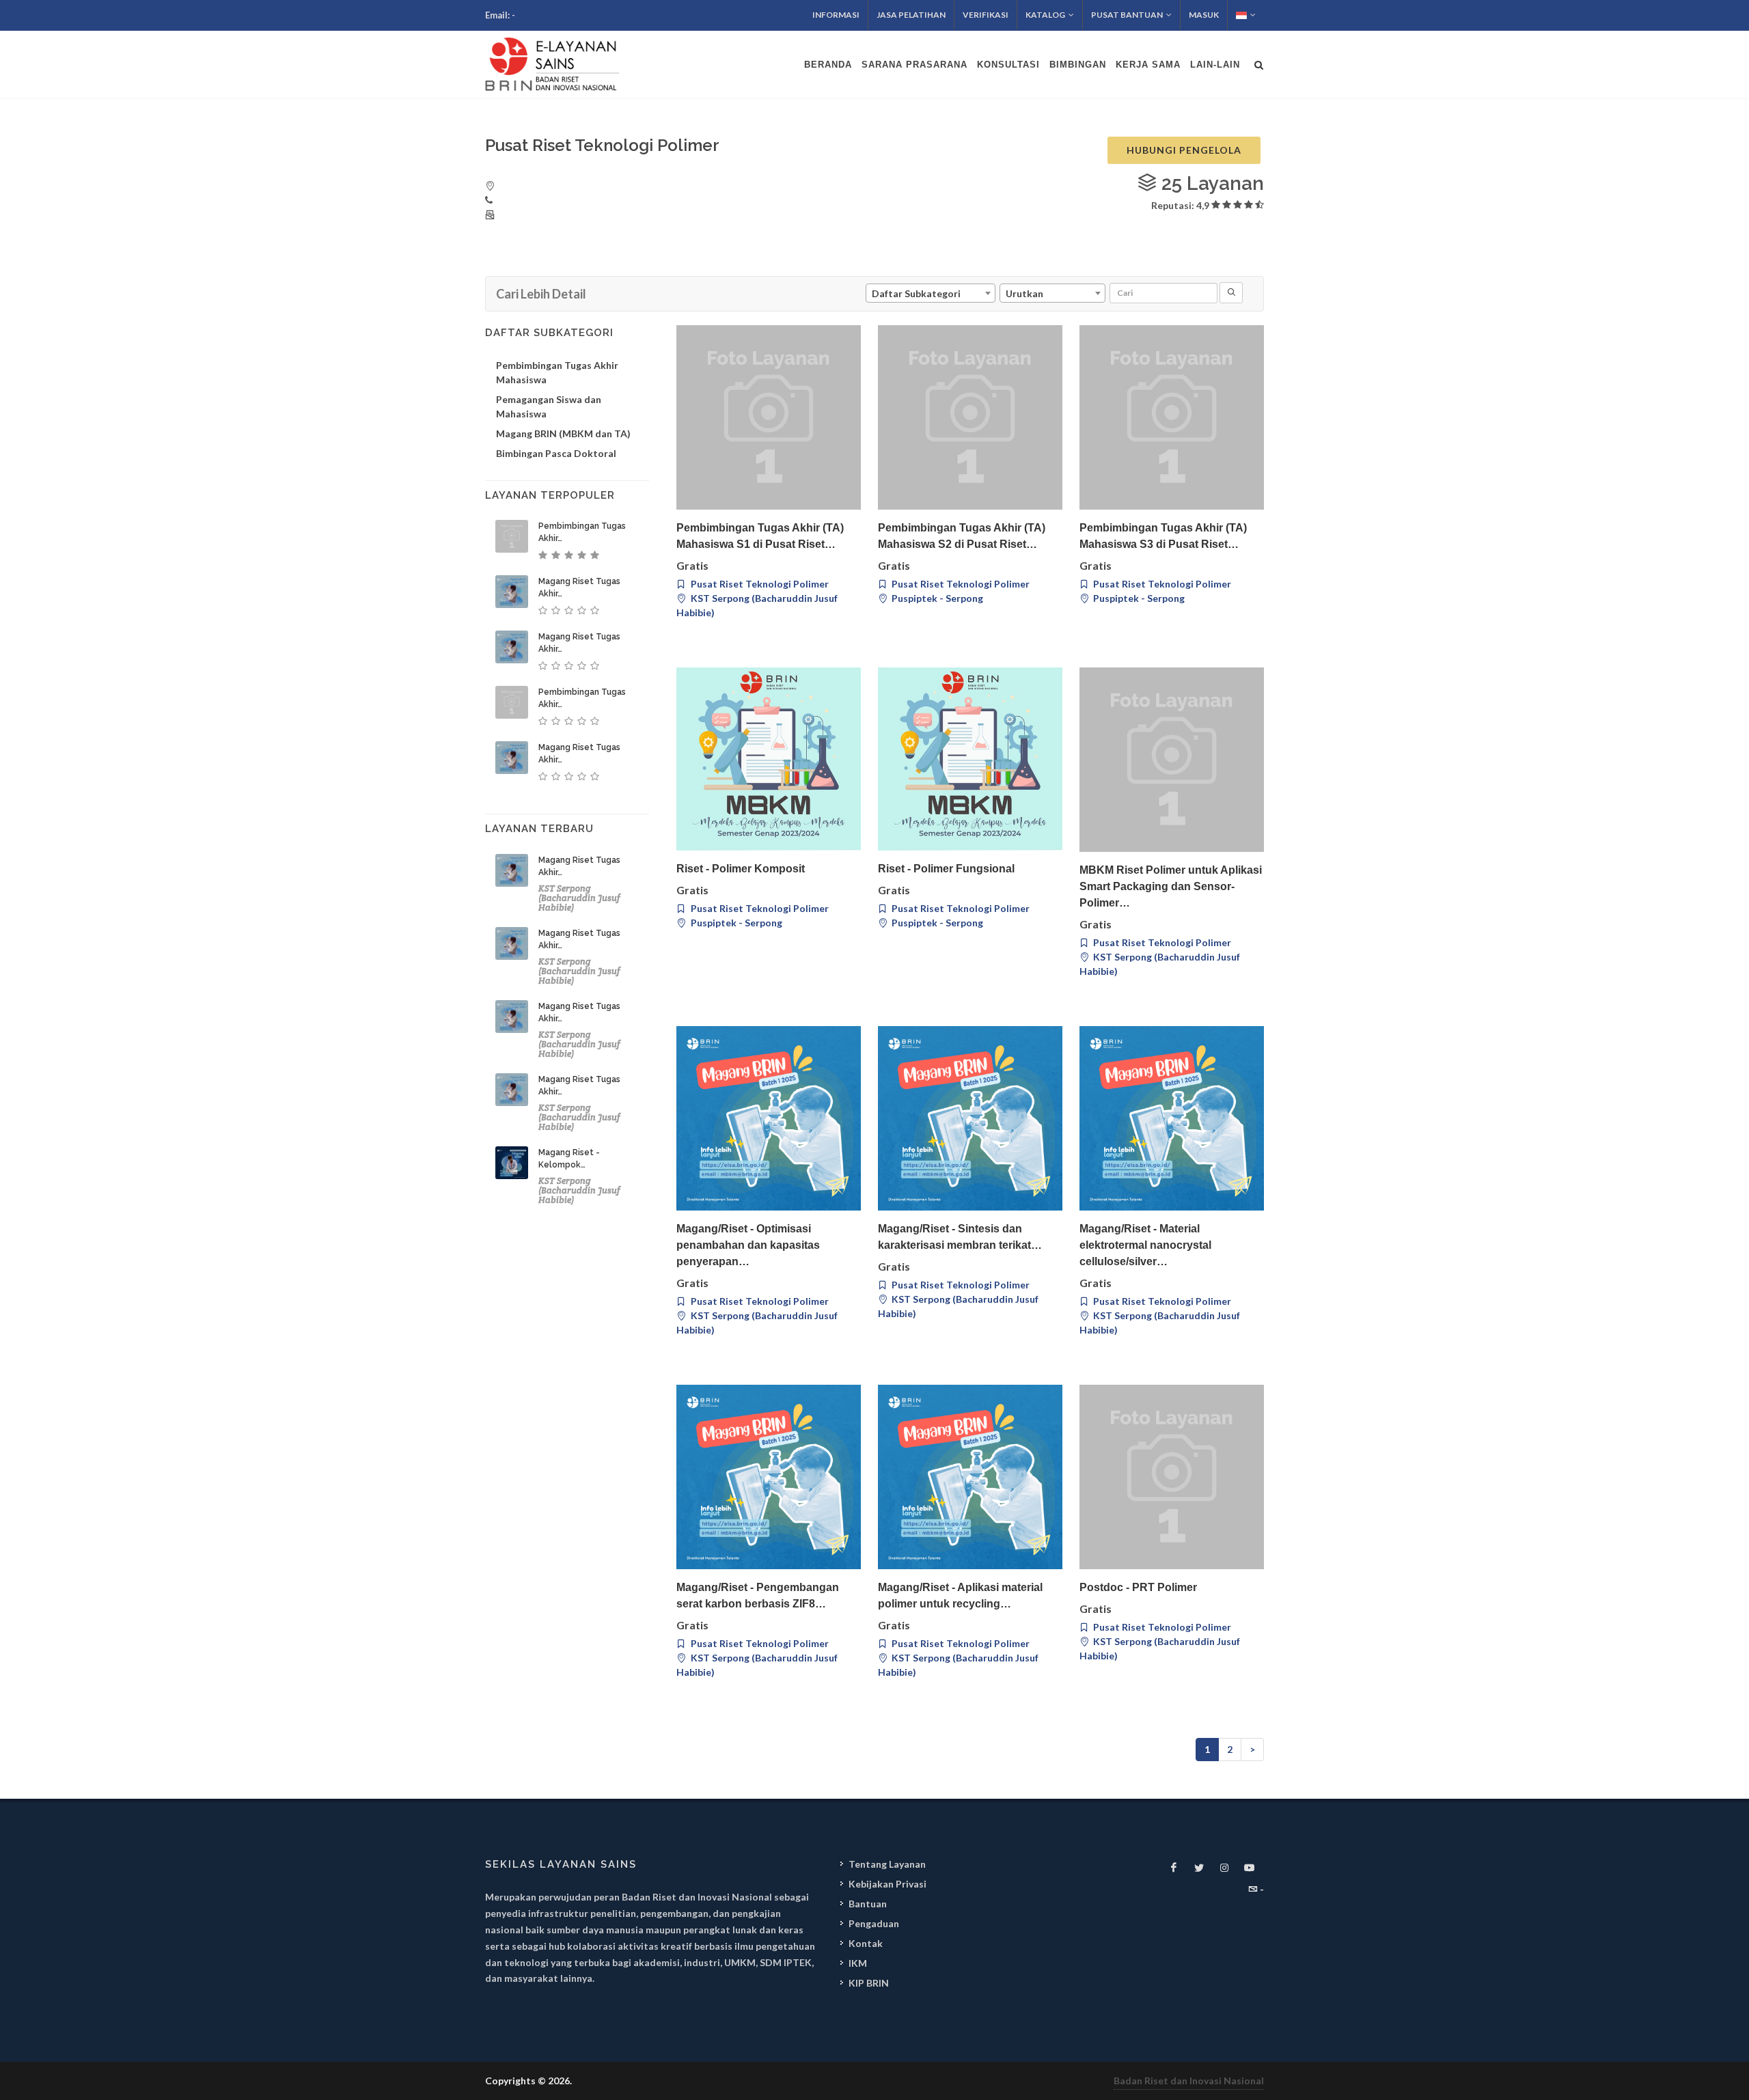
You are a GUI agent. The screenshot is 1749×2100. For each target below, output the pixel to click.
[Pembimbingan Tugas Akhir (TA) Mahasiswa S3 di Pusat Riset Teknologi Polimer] (1172, 417)
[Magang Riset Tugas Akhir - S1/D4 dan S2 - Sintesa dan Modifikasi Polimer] (512, 592)
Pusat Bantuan (1127, 15)
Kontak (866, 1943)
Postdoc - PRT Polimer (1138, 1587)
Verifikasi (986, 15)
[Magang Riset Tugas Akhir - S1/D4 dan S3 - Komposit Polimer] (512, 758)
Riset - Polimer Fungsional (946, 869)
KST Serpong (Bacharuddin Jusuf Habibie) (757, 605)
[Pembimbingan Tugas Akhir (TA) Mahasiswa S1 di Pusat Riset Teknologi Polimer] (769, 417)
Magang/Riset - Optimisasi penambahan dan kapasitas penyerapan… (748, 1245)
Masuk (1204, 15)
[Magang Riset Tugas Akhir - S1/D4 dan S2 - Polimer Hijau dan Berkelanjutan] (512, 1090)
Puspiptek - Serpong (936, 598)
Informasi (836, 15)
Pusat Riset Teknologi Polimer (759, 584)
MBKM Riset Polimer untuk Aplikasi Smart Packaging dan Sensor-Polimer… (1171, 886)
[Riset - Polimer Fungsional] (970, 759)
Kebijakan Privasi (887, 1884)
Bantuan (868, 1904)
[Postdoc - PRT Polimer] (1172, 1477)
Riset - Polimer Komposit (741, 869)
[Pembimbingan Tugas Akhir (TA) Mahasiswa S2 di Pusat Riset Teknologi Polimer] (970, 417)
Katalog (1045, 15)
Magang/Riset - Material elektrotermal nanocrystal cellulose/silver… (1145, 1245)
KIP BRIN (869, 1983)
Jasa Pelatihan (911, 15)
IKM (858, 1963)
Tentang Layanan (887, 1864)
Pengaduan (874, 1923)
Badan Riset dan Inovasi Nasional (1189, 2081)
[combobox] (931, 293)
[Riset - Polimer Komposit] (769, 759)
